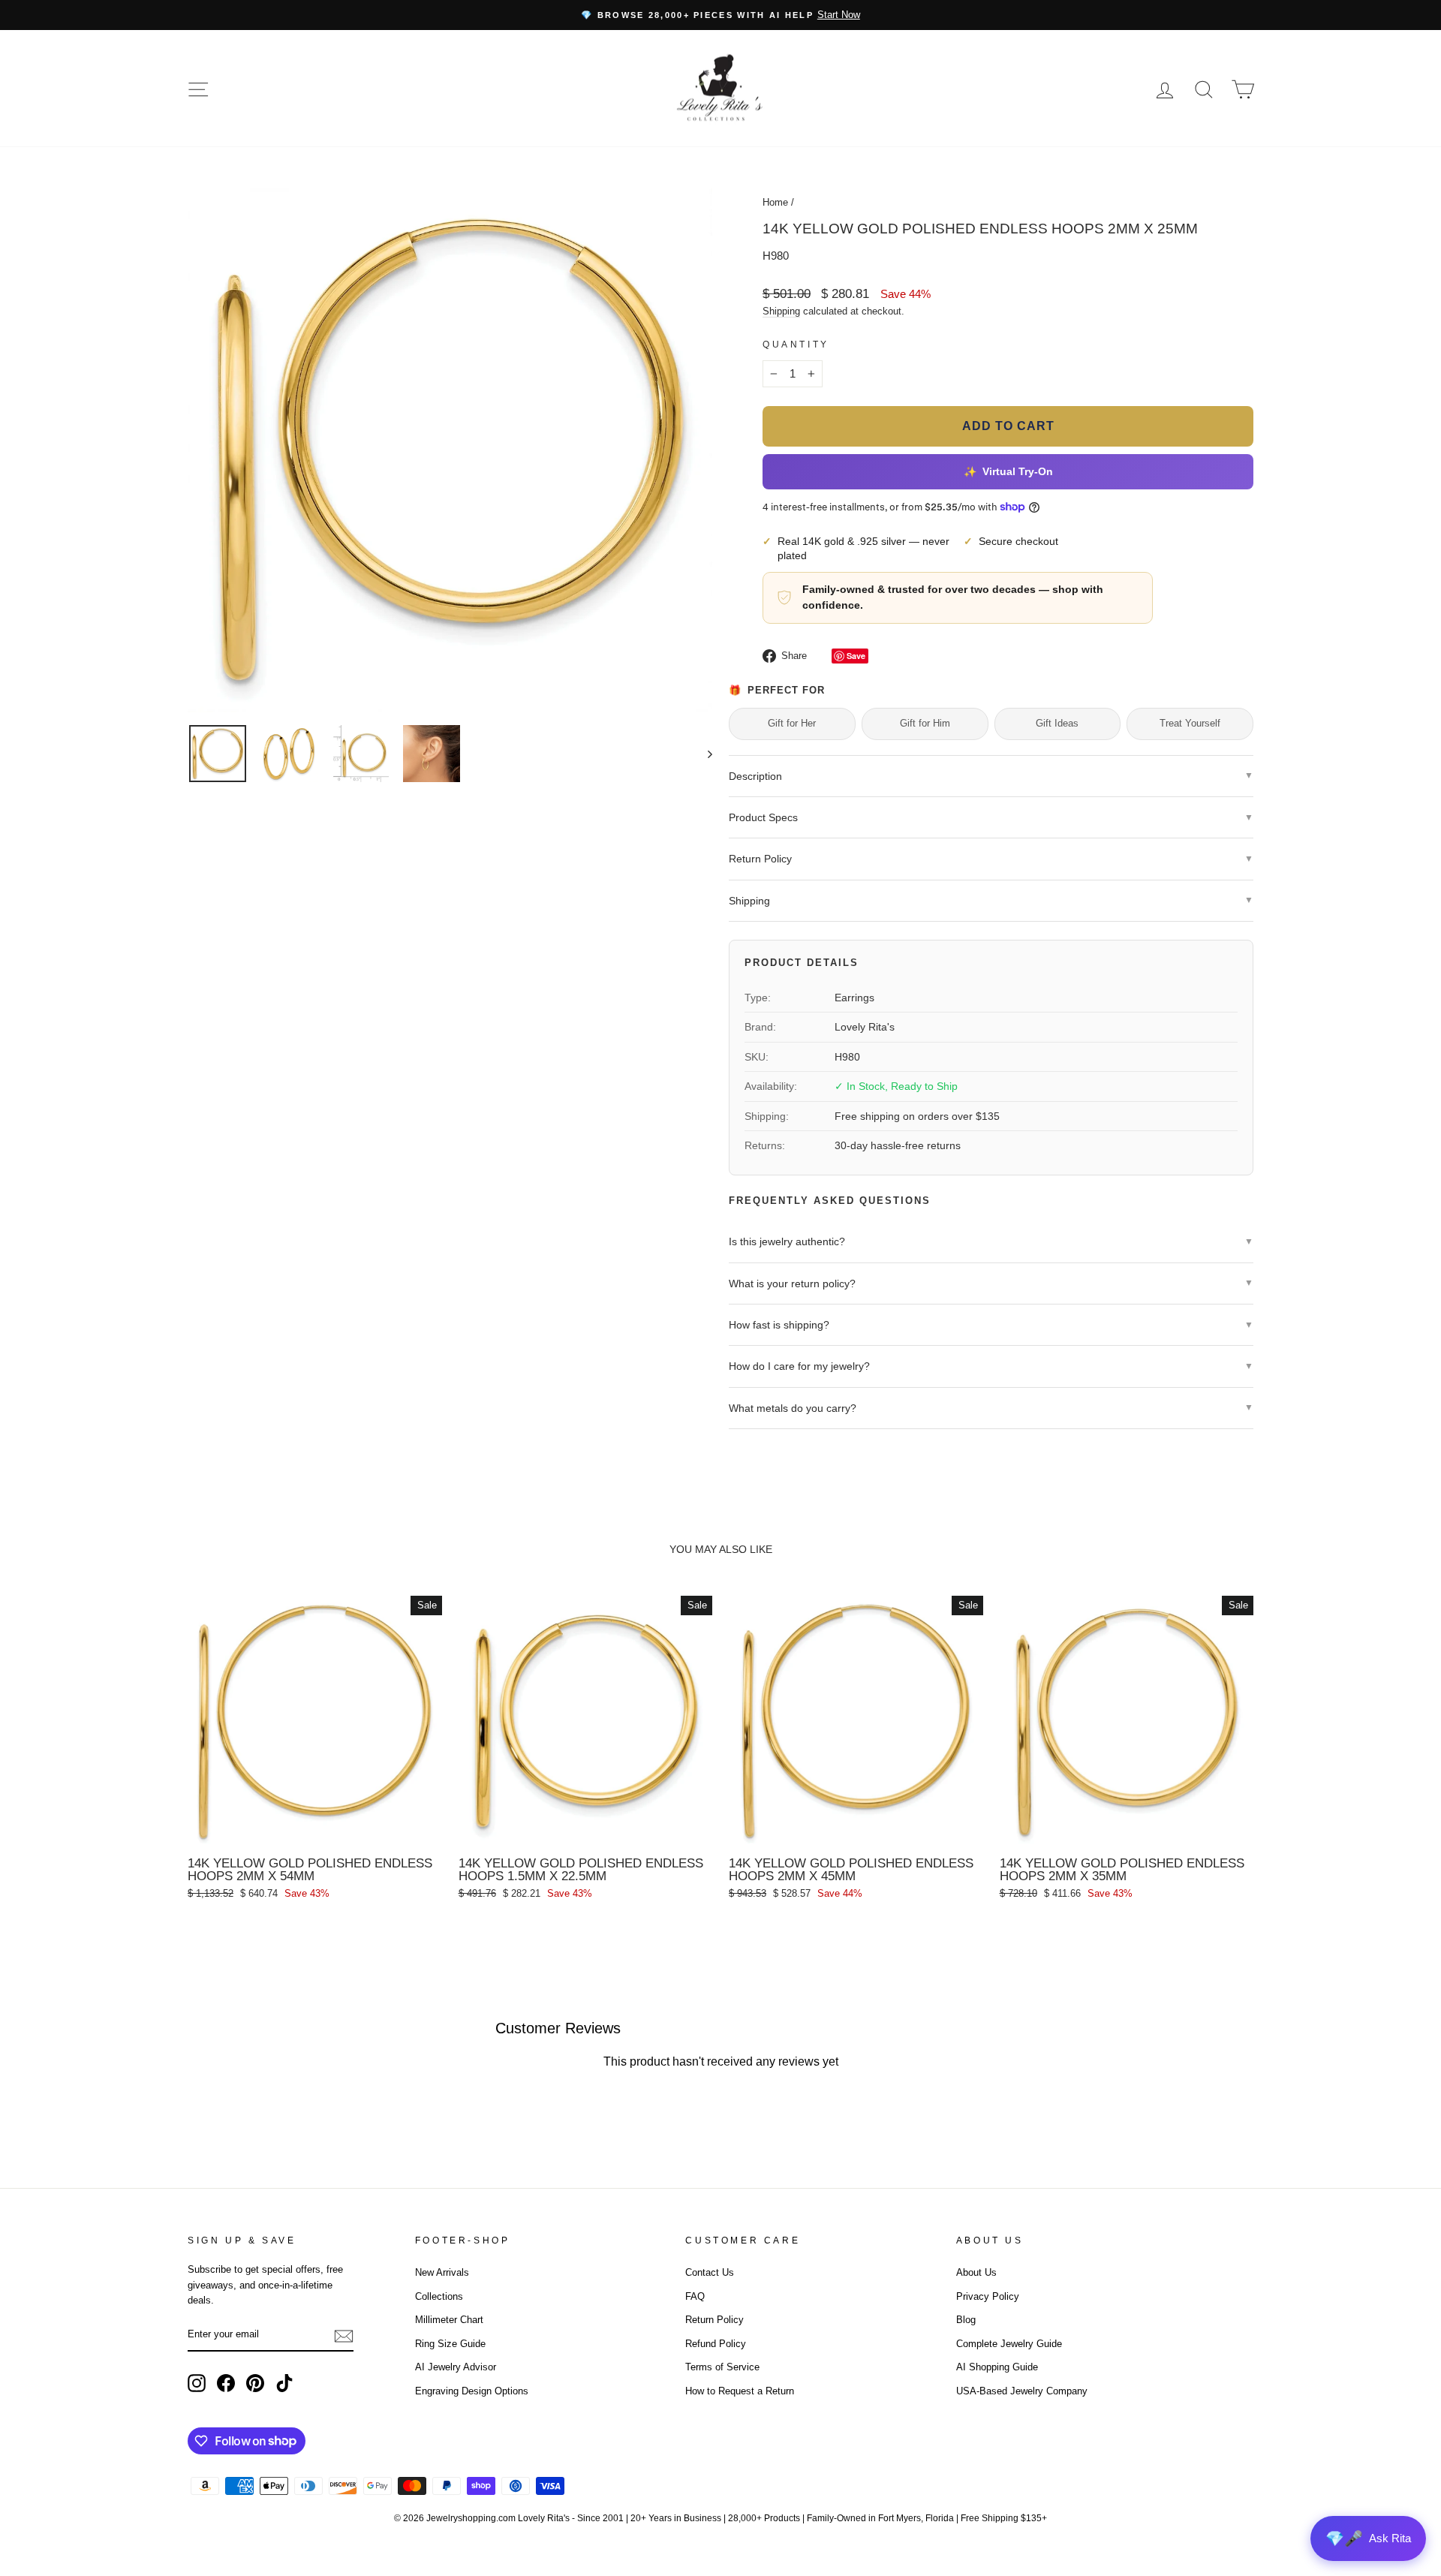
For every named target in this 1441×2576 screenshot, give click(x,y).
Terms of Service (722, 2367)
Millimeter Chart (449, 2320)
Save (856, 656)
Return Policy (714, 2320)
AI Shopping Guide (997, 2367)
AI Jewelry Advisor (456, 2367)
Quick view (314, 1832)
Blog (966, 2320)
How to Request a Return (740, 2391)
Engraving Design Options (472, 2391)
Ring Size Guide (450, 2344)
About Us (976, 2272)
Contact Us (710, 2272)
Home (775, 202)
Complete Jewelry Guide (1009, 2344)
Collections (439, 2296)
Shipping (781, 311)
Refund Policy (716, 2344)
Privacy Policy (988, 2296)
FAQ (695, 2296)
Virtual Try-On (1008, 471)
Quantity (796, 345)
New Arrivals (442, 2272)
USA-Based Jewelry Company (1022, 2391)
